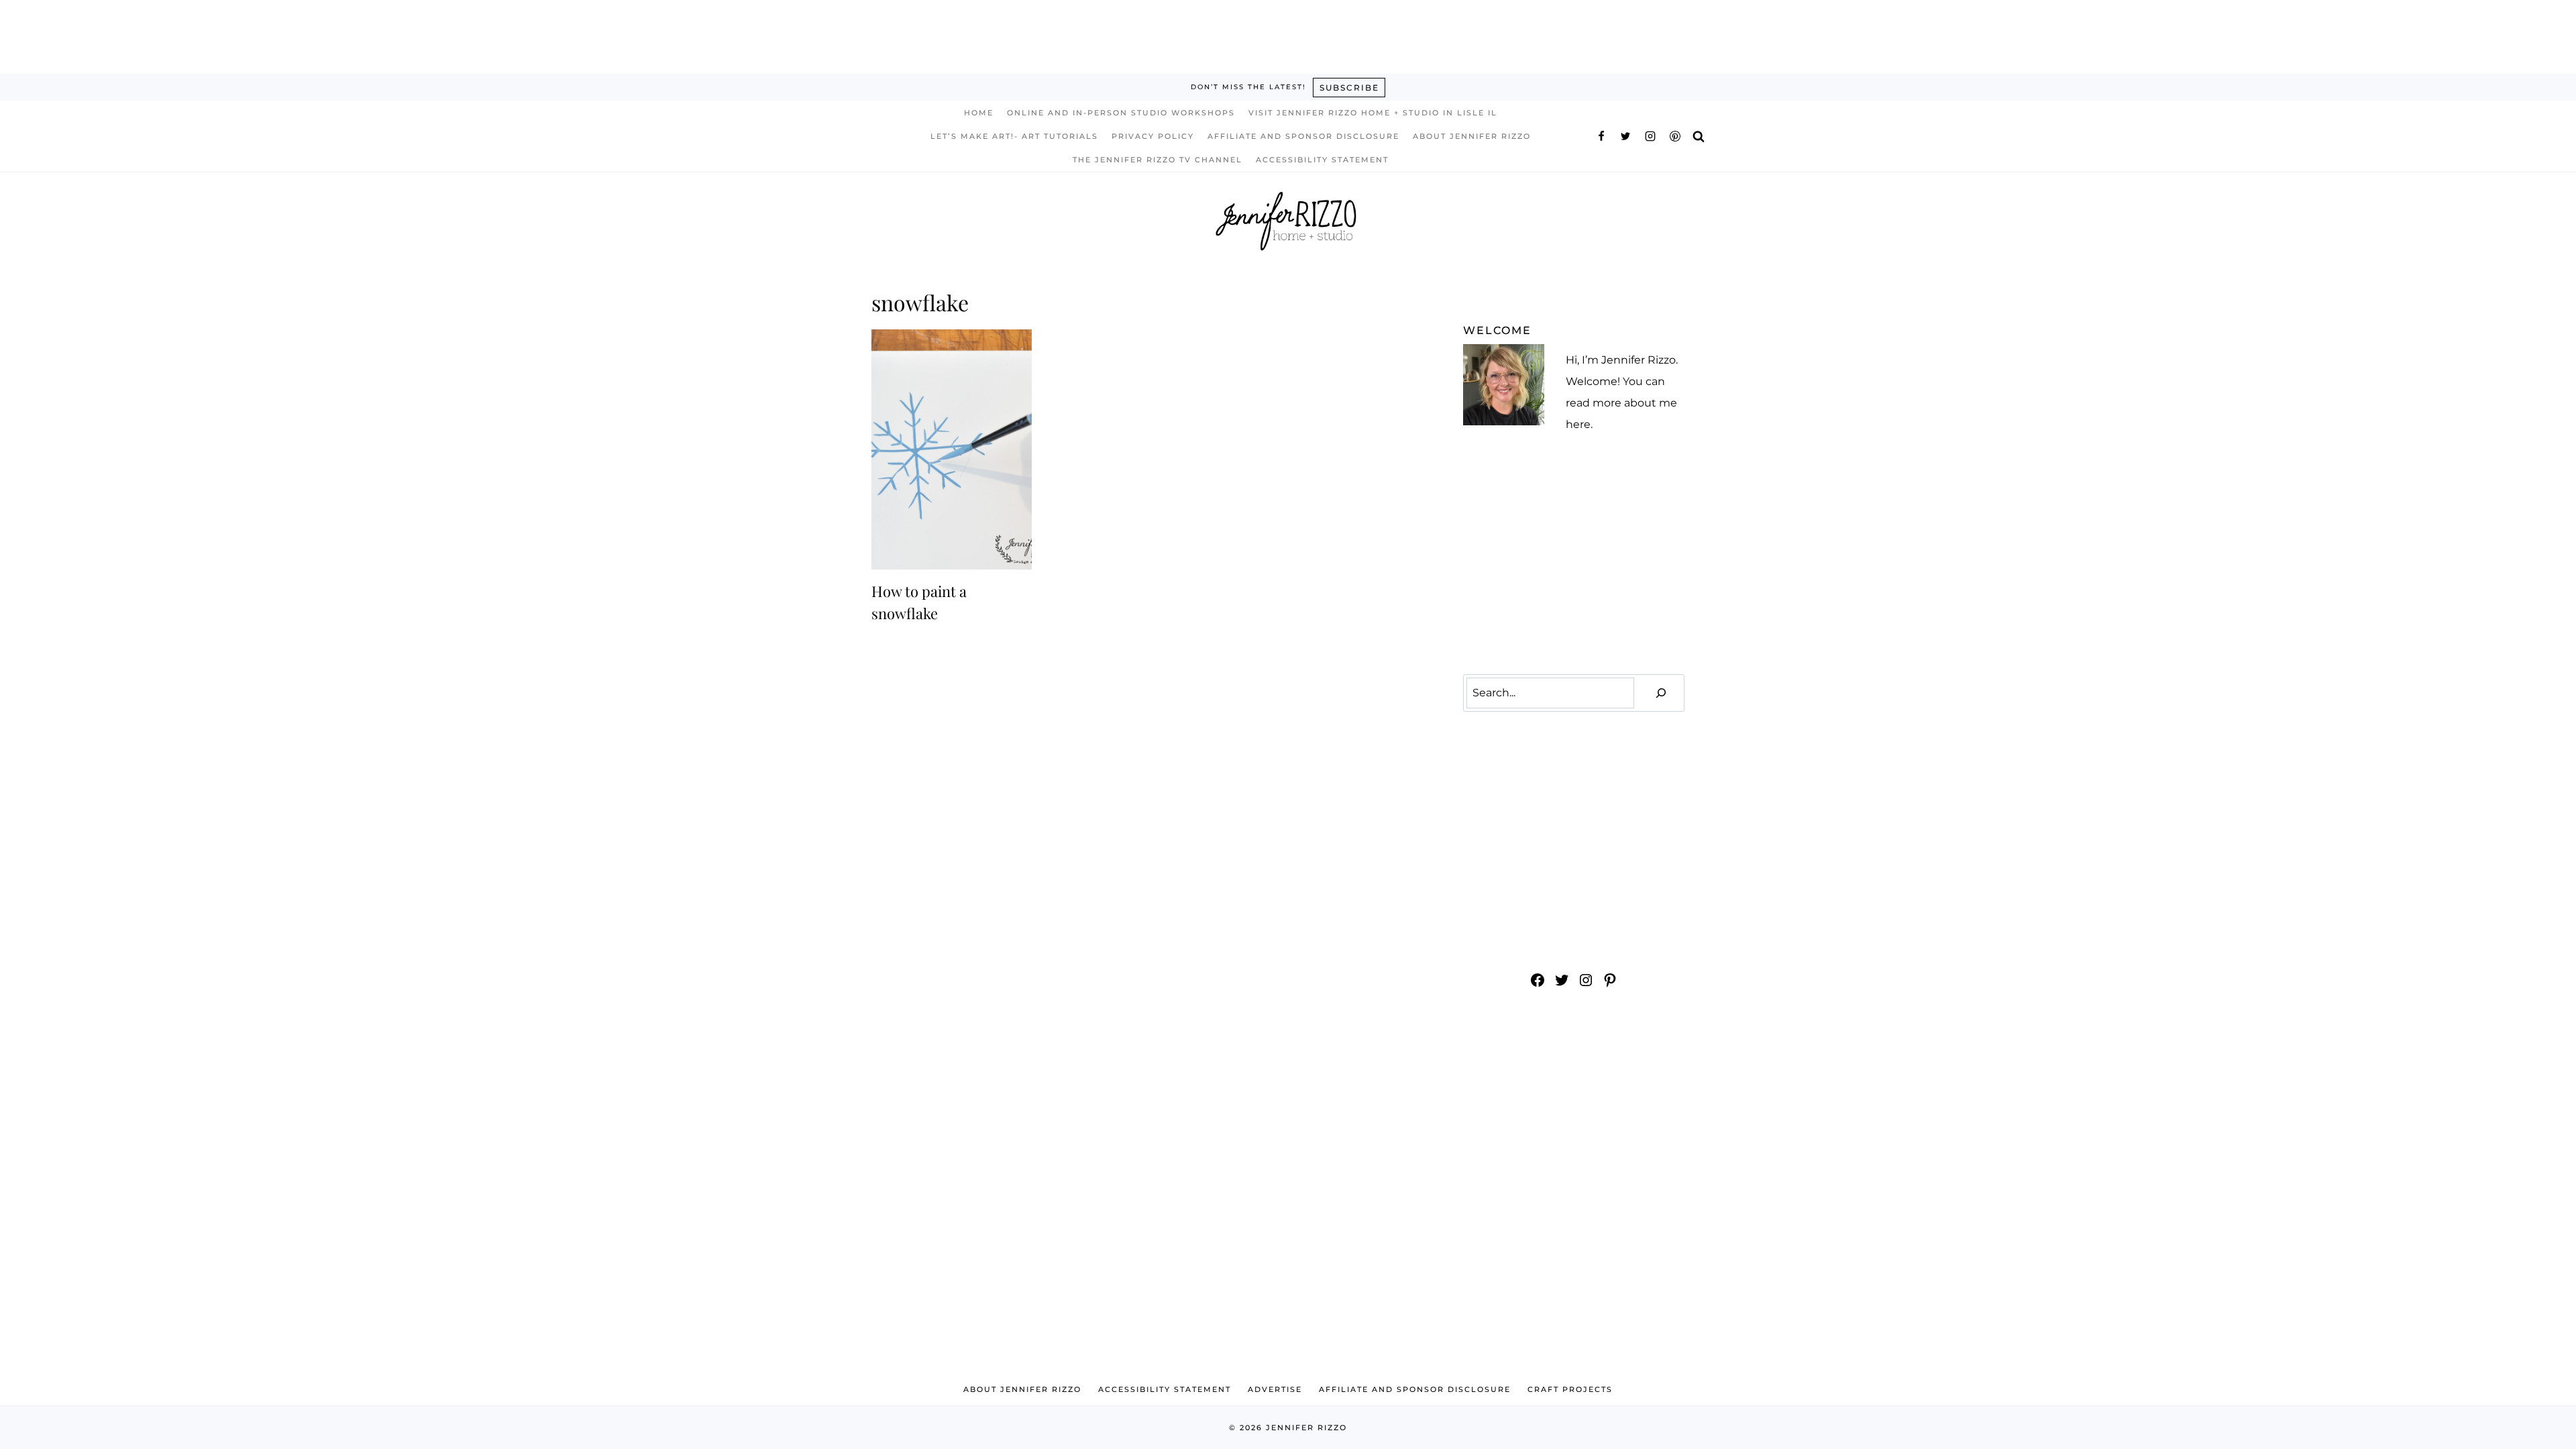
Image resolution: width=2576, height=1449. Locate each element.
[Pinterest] (1675, 136)
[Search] (1661, 693)
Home (979, 113)
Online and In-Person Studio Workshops (1121, 113)
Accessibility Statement (1322, 160)
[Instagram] (1650, 136)
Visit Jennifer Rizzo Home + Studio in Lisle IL (1373, 113)
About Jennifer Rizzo (1472, 136)
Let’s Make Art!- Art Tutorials (1014, 136)
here (1578, 424)
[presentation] (952, 449)
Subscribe (1349, 88)
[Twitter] (1625, 136)
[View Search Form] (1699, 136)
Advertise (1275, 1389)
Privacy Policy (1153, 136)
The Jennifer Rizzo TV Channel (1158, 160)
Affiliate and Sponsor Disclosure (1303, 136)
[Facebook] (1601, 136)
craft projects (1570, 1389)
